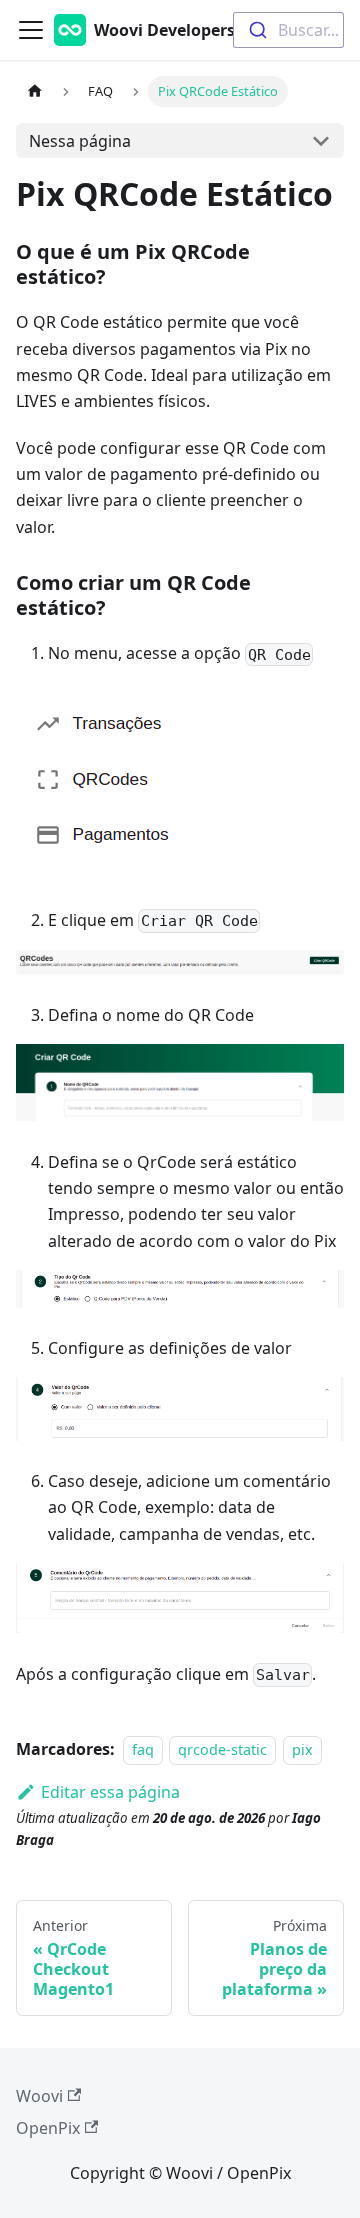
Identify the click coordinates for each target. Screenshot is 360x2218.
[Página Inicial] (35, 91)
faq (143, 1749)
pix (302, 1749)
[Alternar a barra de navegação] (31, 30)
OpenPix (48, 2128)
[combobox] (288, 30)
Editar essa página (110, 1792)
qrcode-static (222, 1749)
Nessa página (80, 141)
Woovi (39, 2096)
